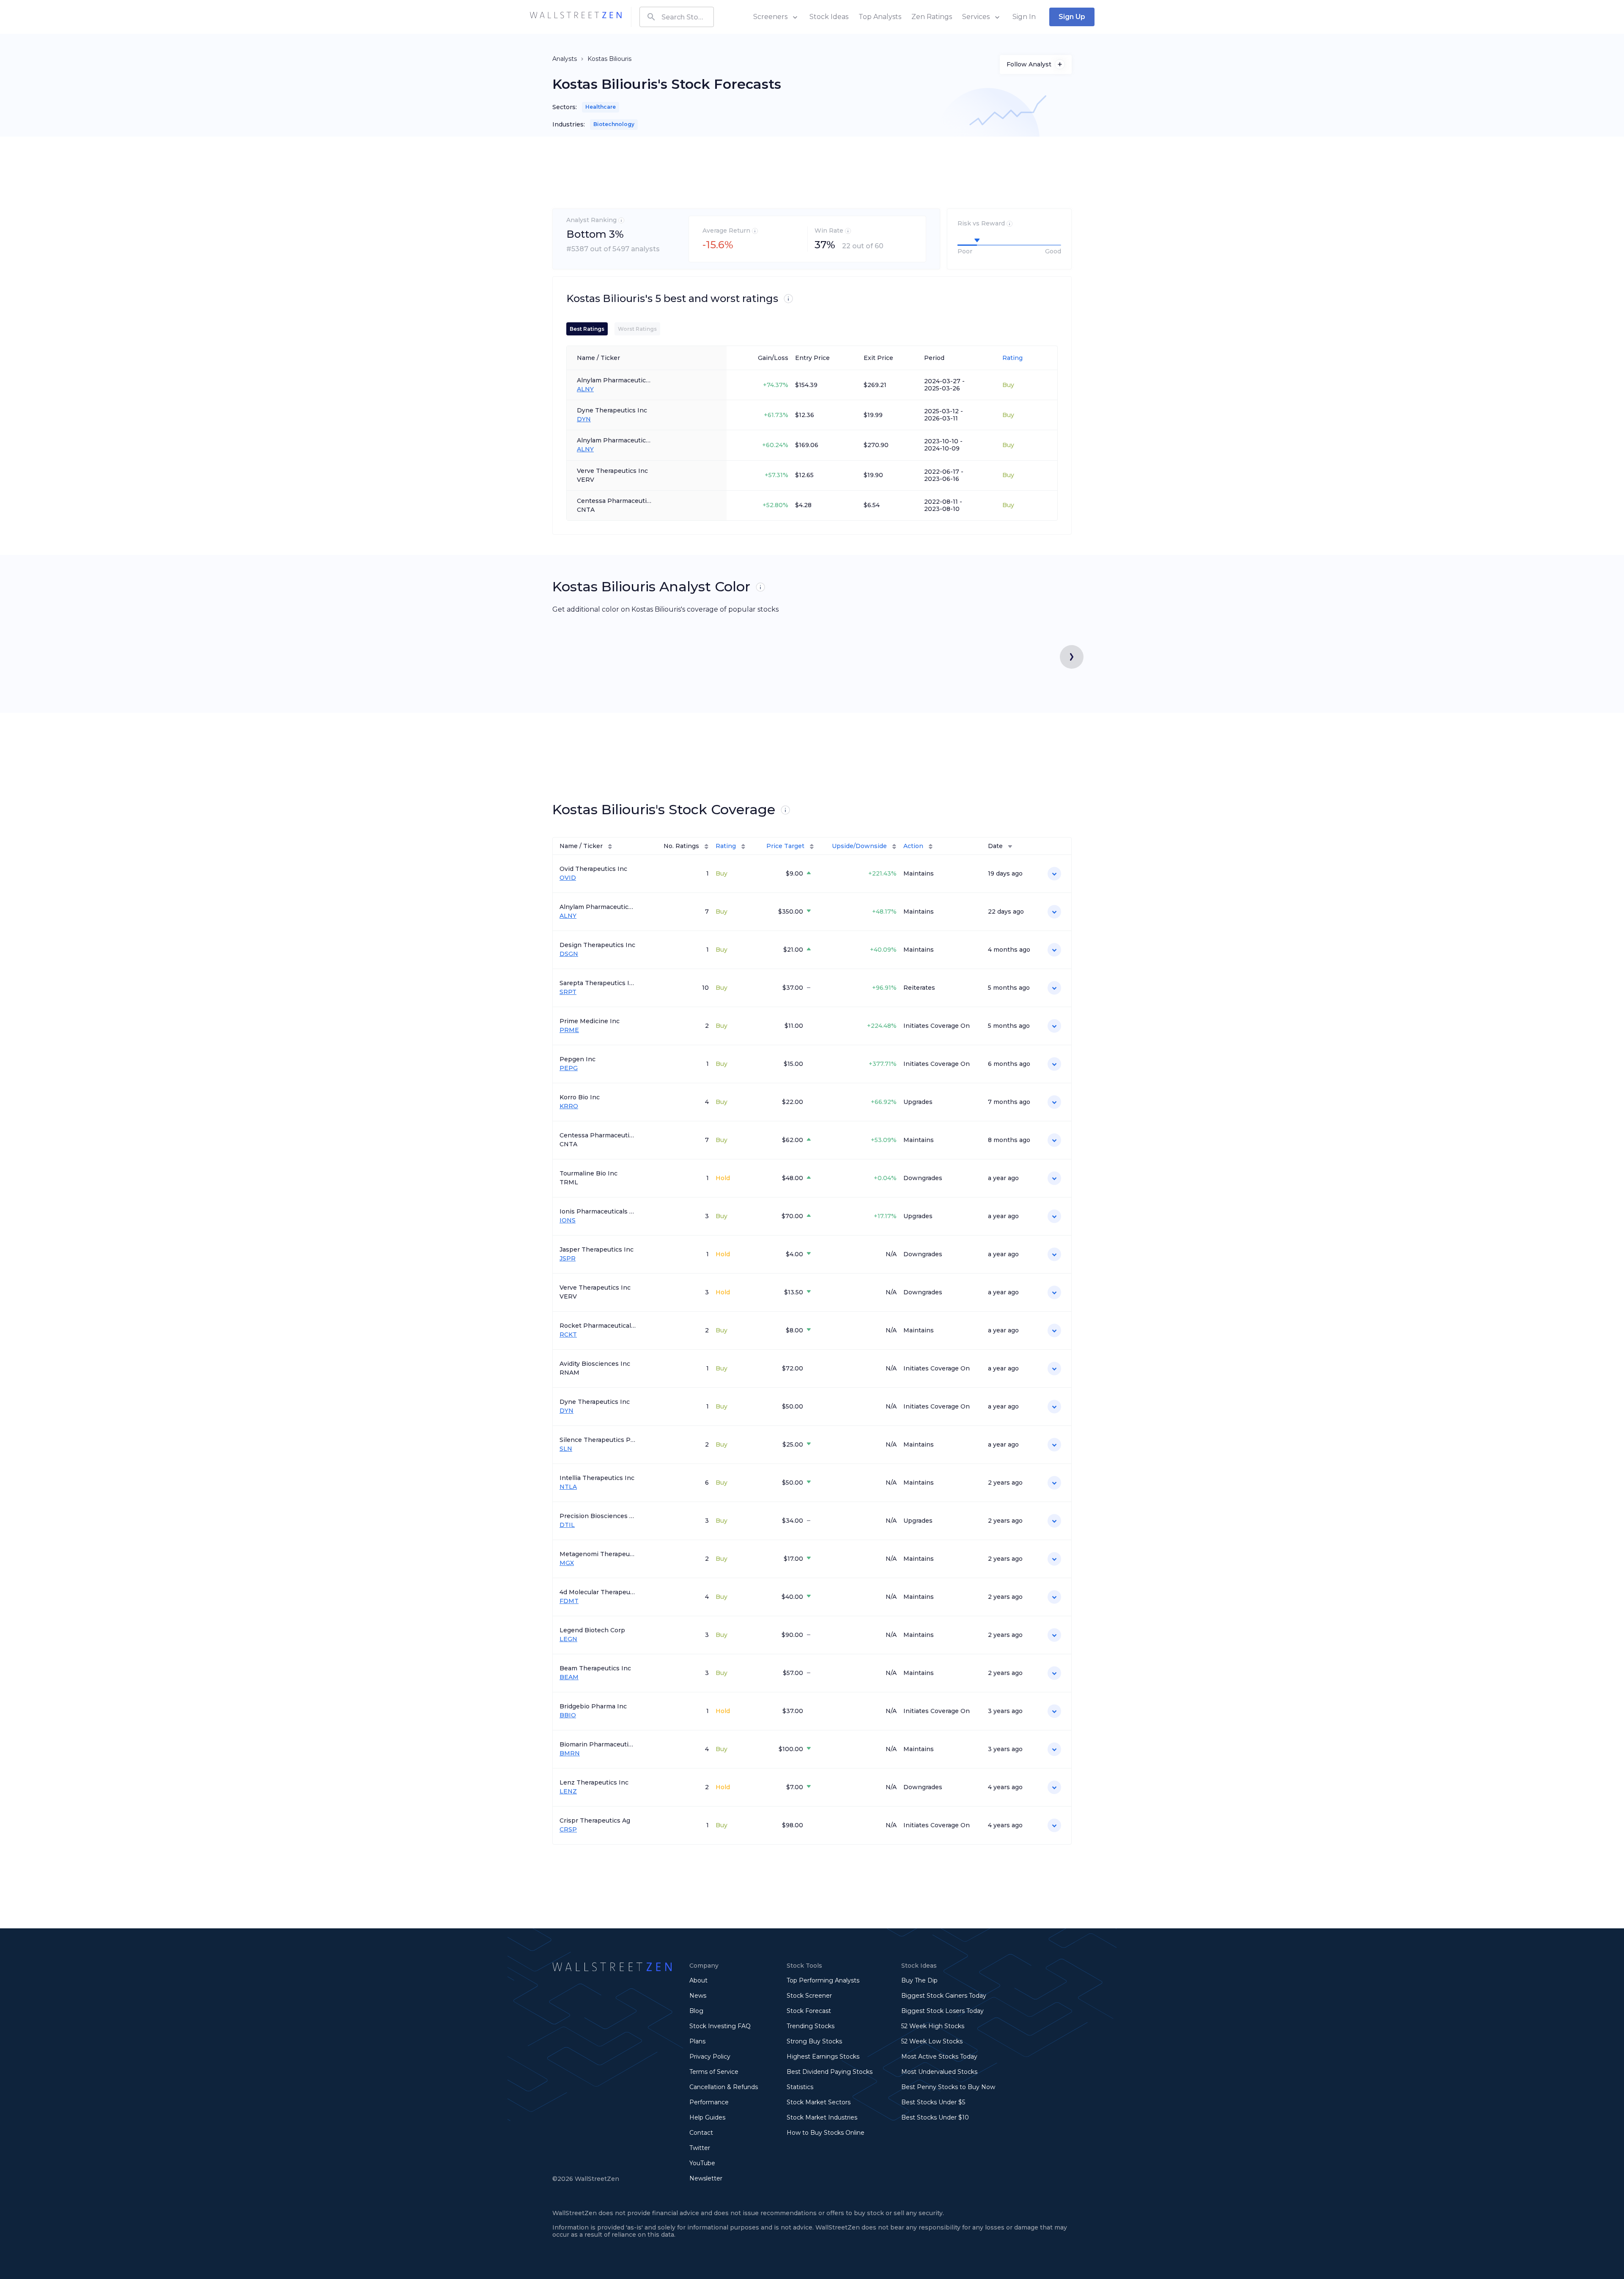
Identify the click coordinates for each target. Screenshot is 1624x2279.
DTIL (567, 1525)
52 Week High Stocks (933, 2026)
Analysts (565, 59)
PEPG (569, 1068)
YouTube (702, 2163)
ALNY (585, 389)
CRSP (568, 1830)
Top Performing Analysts (823, 1980)
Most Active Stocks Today (939, 2057)
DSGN (569, 954)
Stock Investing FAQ (720, 2026)
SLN (566, 1449)
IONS (568, 1221)
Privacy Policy (710, 2057)
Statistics (800, 2087)
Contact (701, 2133)
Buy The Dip (919, 1980)
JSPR (568, 1259)
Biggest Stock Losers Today (942, 2011)
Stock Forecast (809, 2011)
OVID (568, 878)
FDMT (569, 1601)
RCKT (568, 1335)
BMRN (570, 1753)
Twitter (700, 2148)
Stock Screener (809, 1996)
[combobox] (677, 17)
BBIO (568, 1715)
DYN (584, 419)
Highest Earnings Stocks (823, 2057)
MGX (567, 1563)
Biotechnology (614, 124)
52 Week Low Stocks (932, 2041)
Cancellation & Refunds (724, 2087)
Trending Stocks (811, 2026)
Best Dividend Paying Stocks (830, 2072)
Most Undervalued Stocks (939, 2072)
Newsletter (706, 2178)
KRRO (569, 1106)
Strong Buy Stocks (814, 2041)
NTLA (568, 1487)
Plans (697, 2041)
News (698, 1996)
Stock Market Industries (822, 2117)
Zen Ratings (932, 17)
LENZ (568, 1792)
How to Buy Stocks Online (826, 2133)
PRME (569, 1030)
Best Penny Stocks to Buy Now (948, 2087)
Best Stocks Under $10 (935, 2117)
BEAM (569, 1677)
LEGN (568, 1639)
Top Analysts (880, 17)
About (698, 1980)
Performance (709, 2102)
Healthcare (601, 107)
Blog (696, 2011)
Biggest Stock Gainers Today (944, 1996)
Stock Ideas (829, 17)
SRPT (568, 992)
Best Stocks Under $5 (933, 2102)
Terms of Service (714, 2072)
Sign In (1024, 17)
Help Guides (707, 2117)
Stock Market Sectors (819, 2102)
